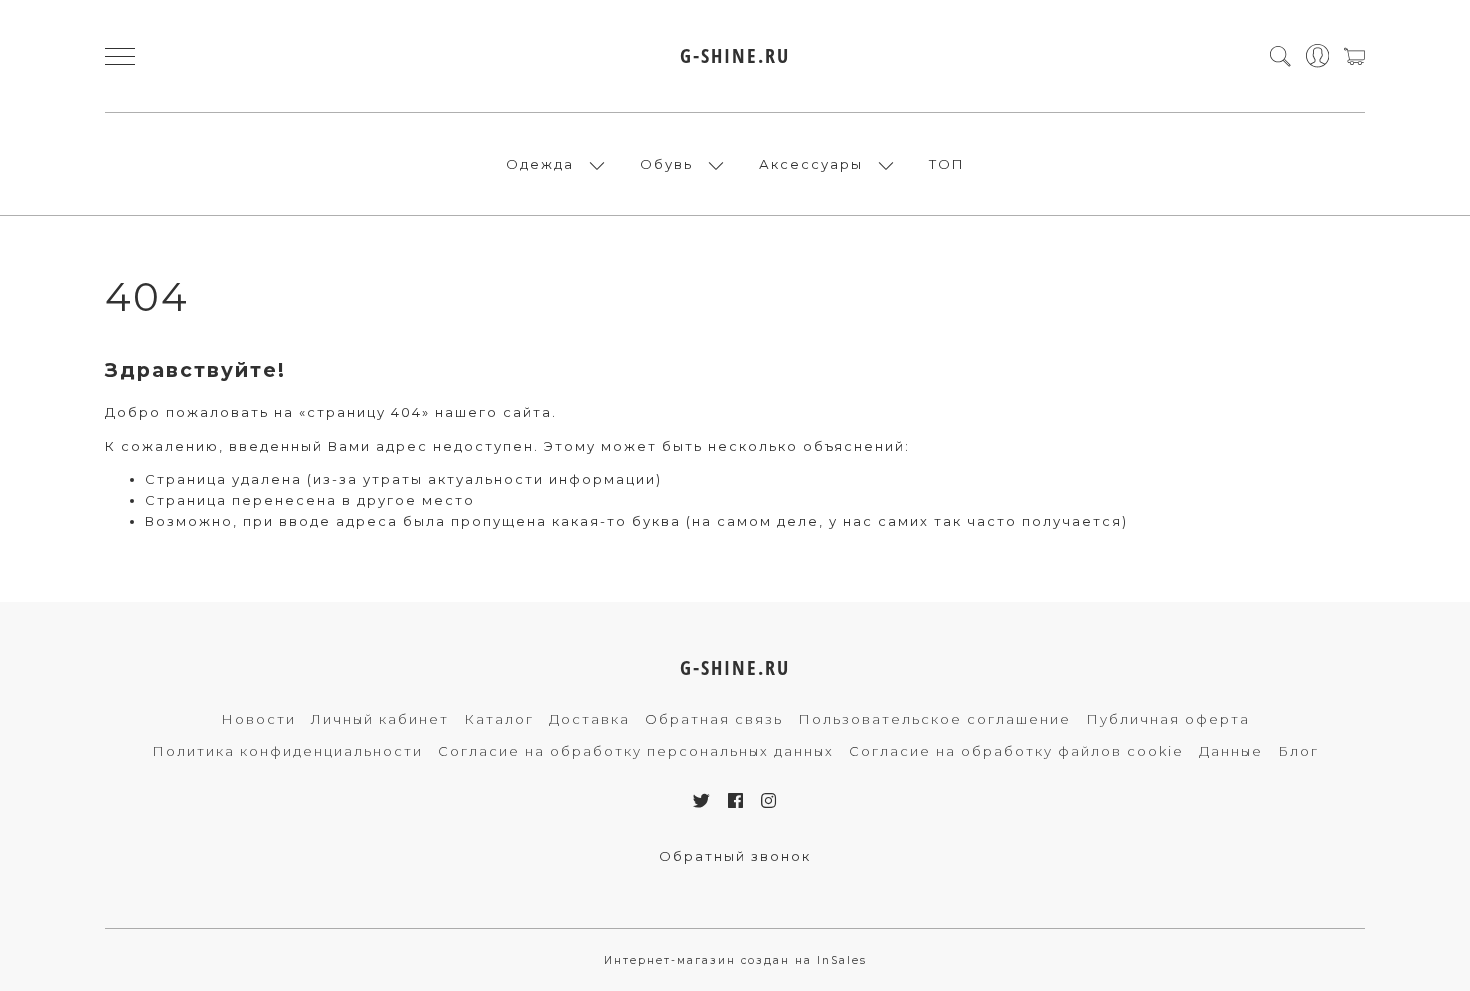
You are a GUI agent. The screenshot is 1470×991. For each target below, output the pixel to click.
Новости (258, 719)
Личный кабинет (380, 719)
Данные (1231, 751)
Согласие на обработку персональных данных (636, 751)
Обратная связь (714, 719)
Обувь (666, 164)
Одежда (540, 164)
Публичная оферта (1168, 719)
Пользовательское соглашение (934, 719)
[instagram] (769, 801)
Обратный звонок (735, 856)
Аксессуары (811, 164)
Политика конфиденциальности (287, 751)
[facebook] (736, 801)
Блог (1298, 751)
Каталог (499, 719)
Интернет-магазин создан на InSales (735, 960)
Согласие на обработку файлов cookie (1016, 751)
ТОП (947, 164)
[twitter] (702, 801)
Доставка (589, 719)
